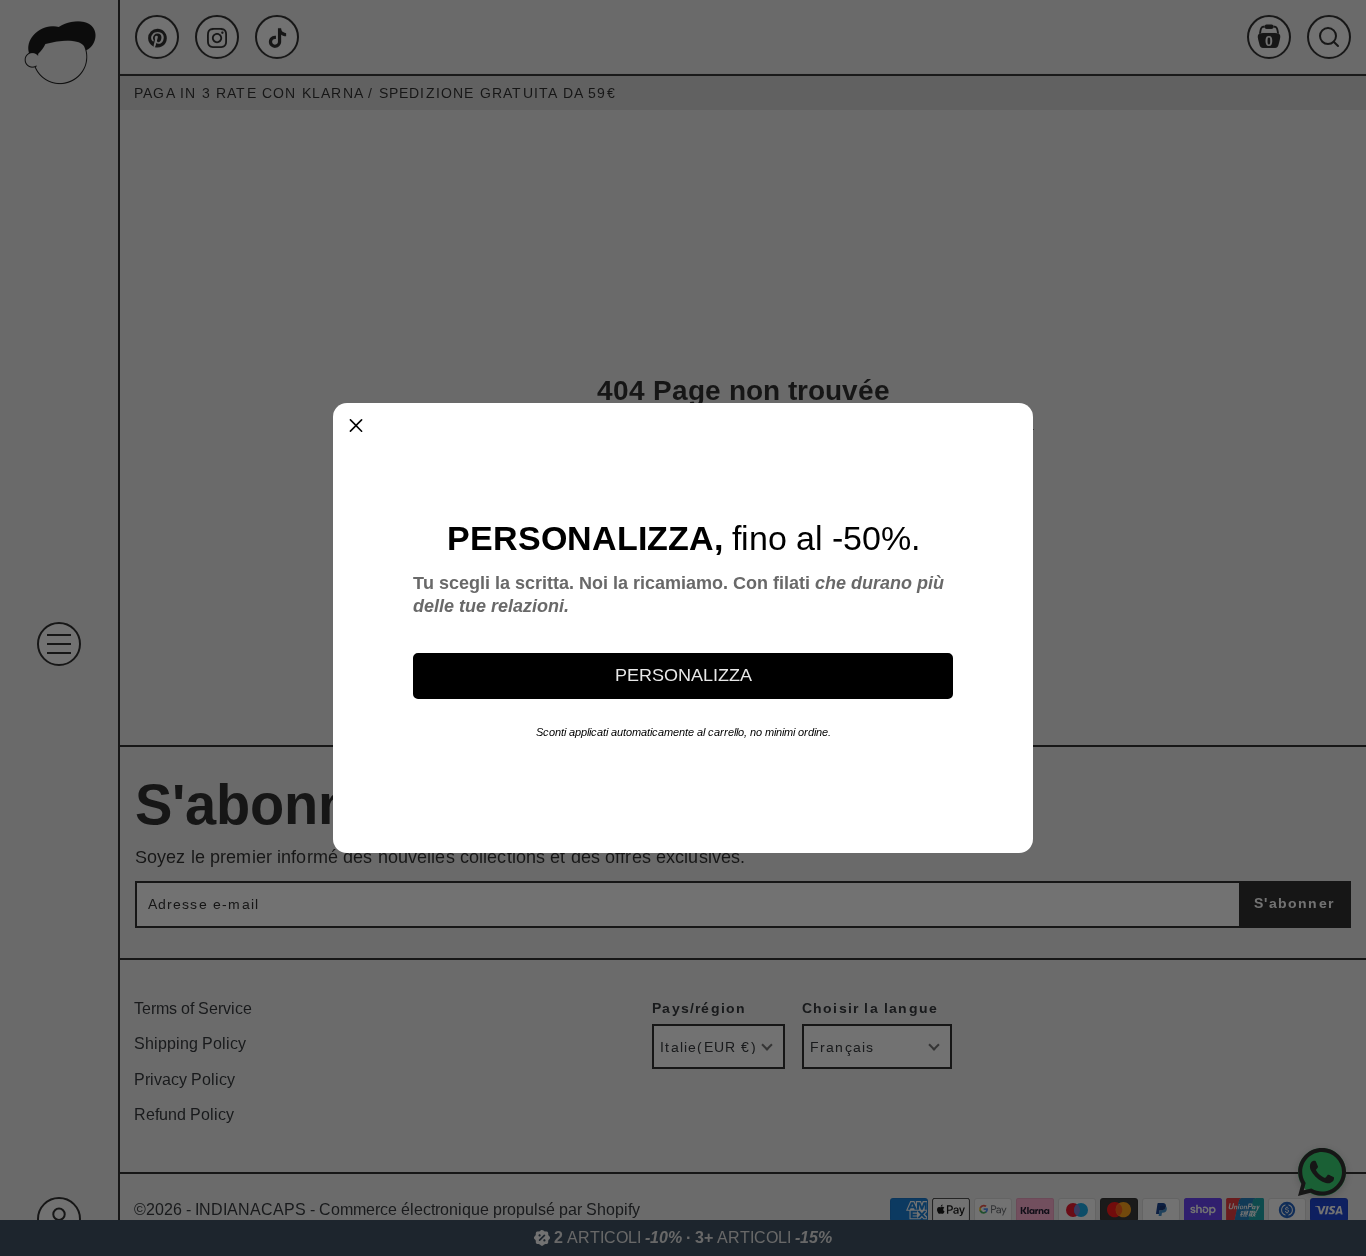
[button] (356, 426)
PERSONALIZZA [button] (683, 675)
